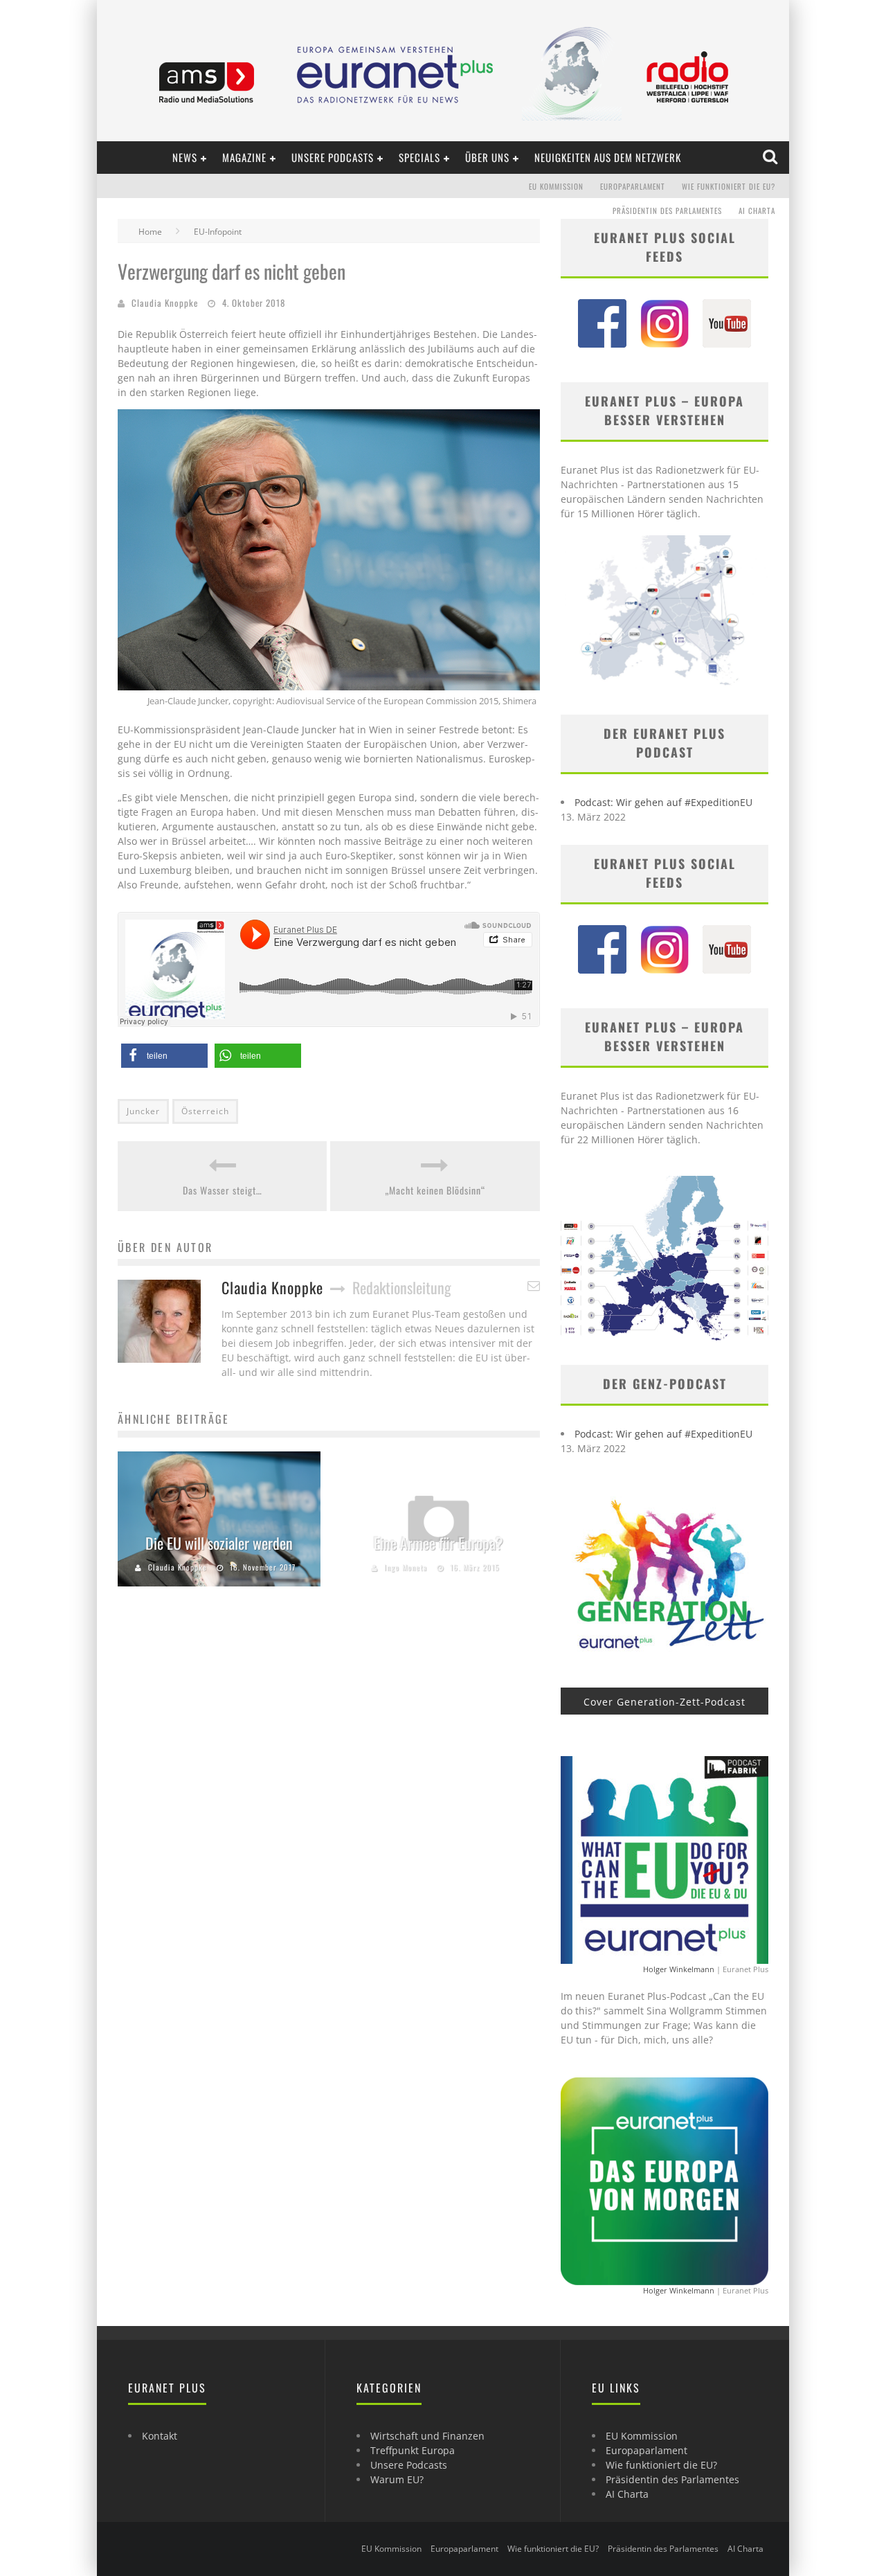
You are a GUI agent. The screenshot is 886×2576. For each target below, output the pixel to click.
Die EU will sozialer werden (219, 1543)
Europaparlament (633, 186)
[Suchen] (771, 157)
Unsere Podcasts (333, 157)
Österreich (205, 1111)
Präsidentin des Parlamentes (667, 211)
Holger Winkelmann (679, 1969)
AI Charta (757, 211)
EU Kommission (556, 186)
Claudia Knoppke (165, 303)
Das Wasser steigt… (223, 1190)
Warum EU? (397, 2479)
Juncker (143, 1111)
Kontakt (160, 2436)
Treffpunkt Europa (413, 2450)
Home (150, 232)
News (185, 157)
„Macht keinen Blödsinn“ (435, 1190)
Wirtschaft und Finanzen (427, 2436)
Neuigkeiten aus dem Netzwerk (608, 157)
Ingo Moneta (406, 1567)
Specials (419, 157)
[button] (164, 1056)
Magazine (244, 157)
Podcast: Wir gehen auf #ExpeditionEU (663, 802)
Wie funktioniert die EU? (729, 186)
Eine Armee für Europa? (439, 1543)
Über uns (487, 157)
